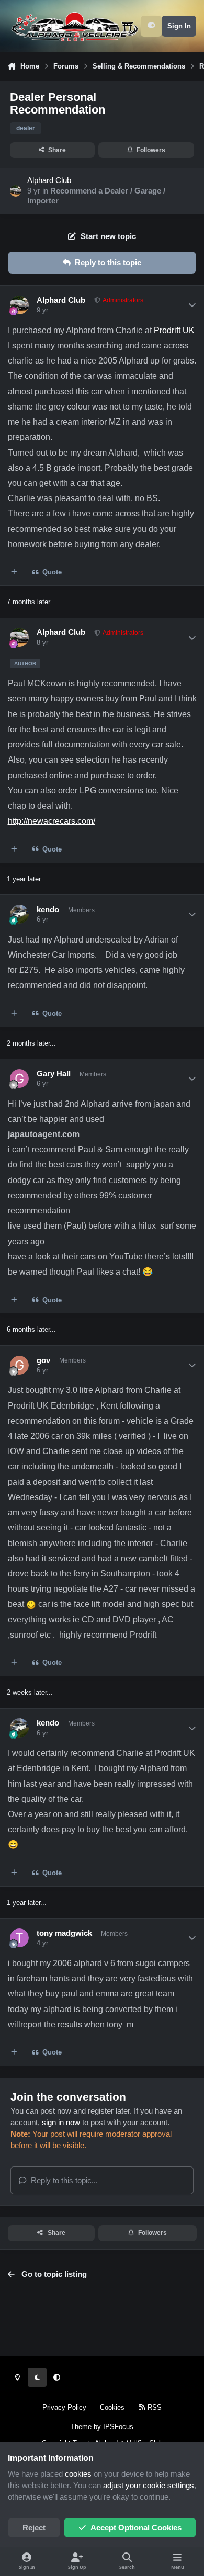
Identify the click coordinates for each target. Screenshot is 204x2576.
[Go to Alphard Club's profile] (16, 191)
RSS (154, 2407)
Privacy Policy (64, 2407)
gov (43, 1360)
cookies (78, 2474)
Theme (81, 2427)
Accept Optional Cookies (136, 2528)
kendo (48, 910)
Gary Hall (54, 1074)
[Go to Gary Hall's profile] (19, 1079)
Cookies (112, 2407)
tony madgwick (64, 1933)
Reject (34, 2528)
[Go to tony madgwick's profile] (19, 1938)
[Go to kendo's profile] (19, 914)
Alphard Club (49, 180)
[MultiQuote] (14, 572)
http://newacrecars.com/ (52, 821)
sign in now (61, 2123)
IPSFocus (118, 2427)
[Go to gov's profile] (19, 1365)
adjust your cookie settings (149, 2486)
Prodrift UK (174, 330)
